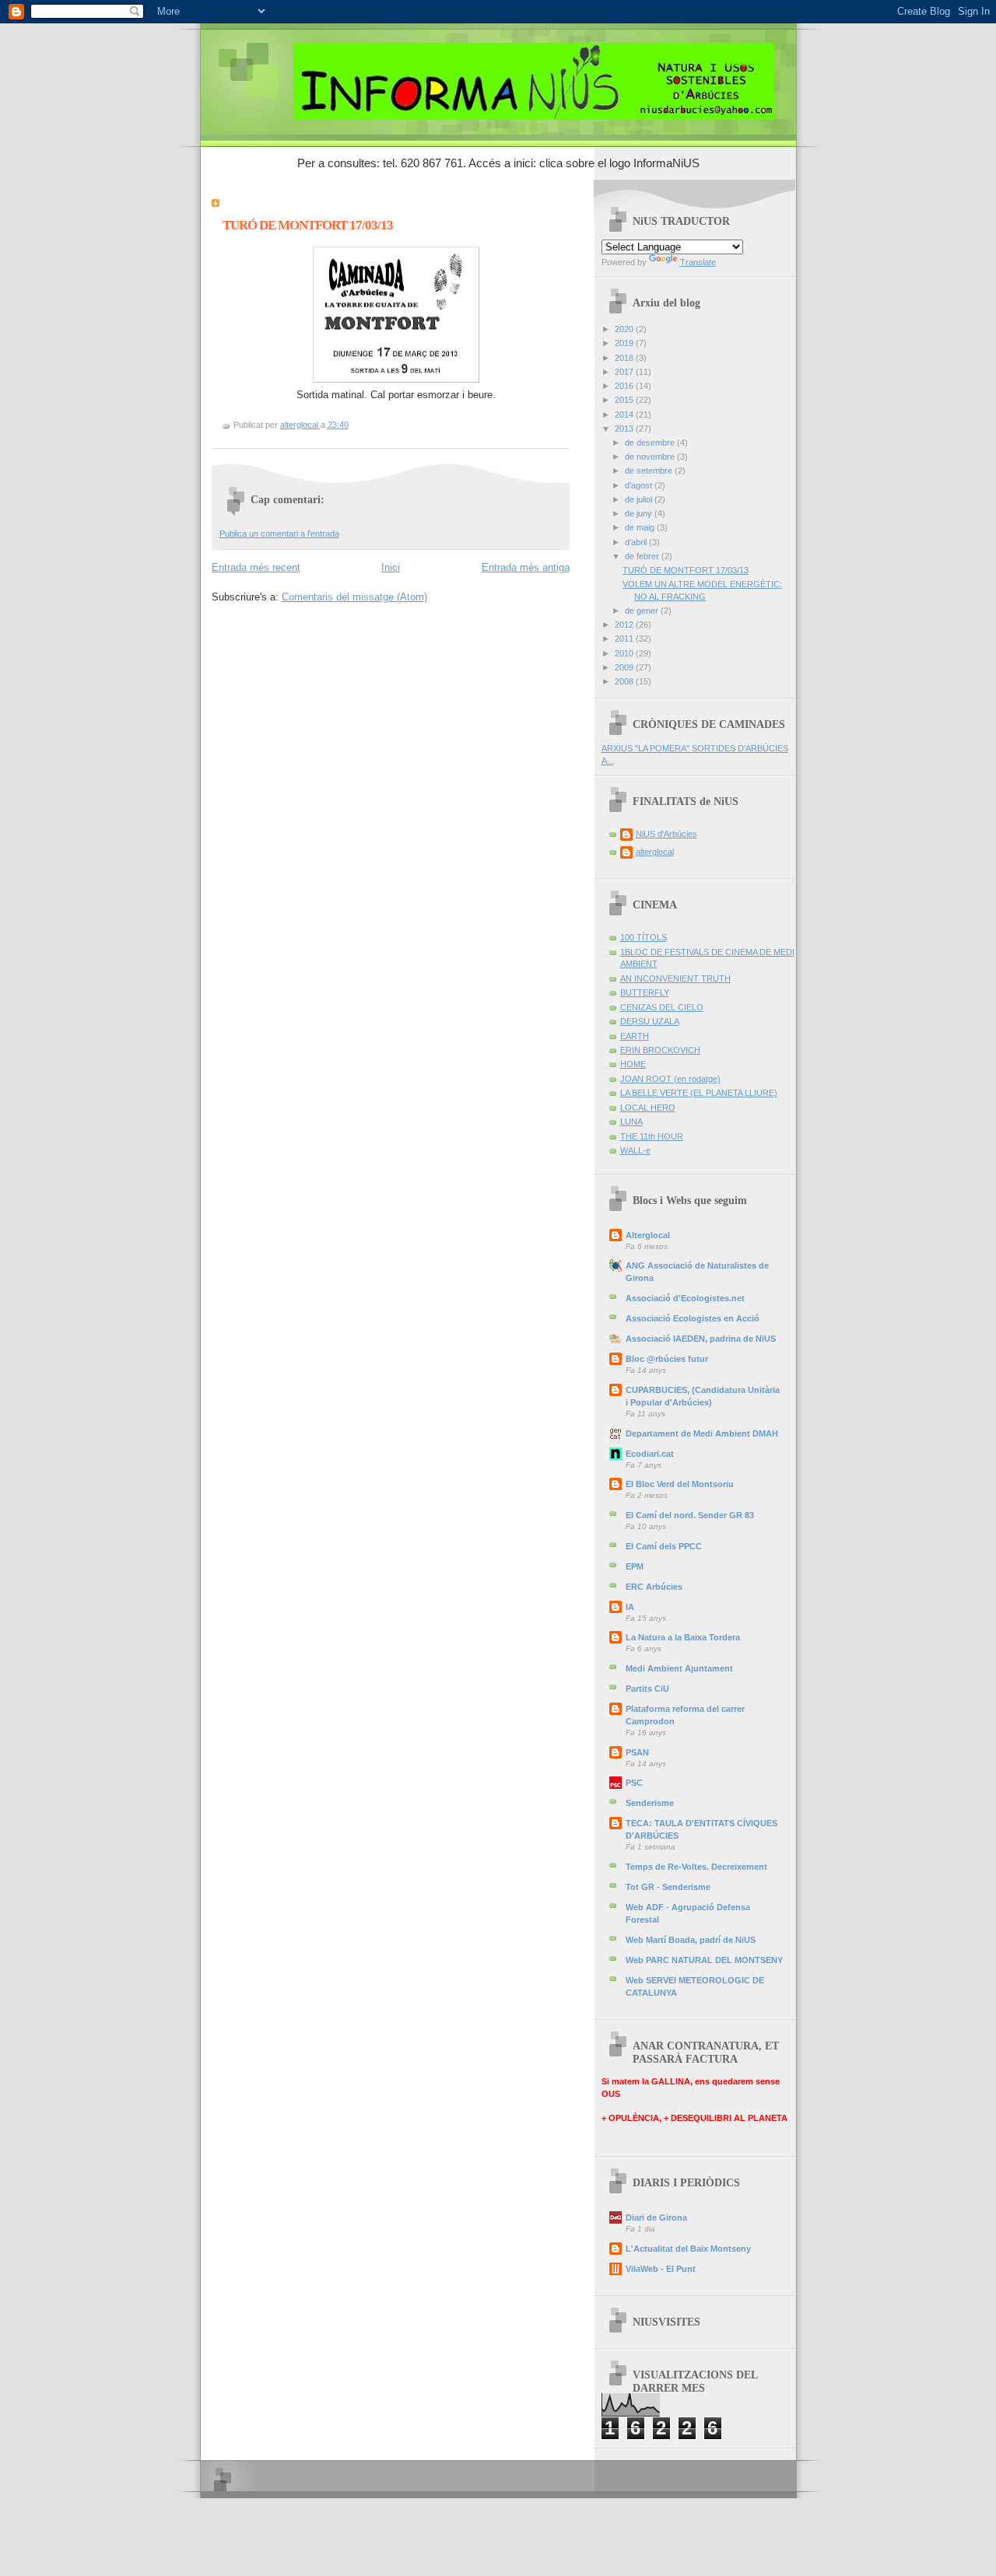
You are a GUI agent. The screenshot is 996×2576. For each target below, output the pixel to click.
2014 (625, 415)
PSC (634, 1783)
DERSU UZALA (650, 1021)
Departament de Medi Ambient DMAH (702, 1433)
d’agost (640, 485)
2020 (625, 329)
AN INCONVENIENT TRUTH (675, 978)
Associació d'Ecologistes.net (685, 1298)
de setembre (650, 471)
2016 (625, 386)
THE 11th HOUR (652, 1136)
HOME (633, 1064)
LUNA (631, 1122)
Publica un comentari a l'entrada (279, 534)
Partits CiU (647, 1689)
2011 (625, 639)
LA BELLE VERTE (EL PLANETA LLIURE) (699, 1093)
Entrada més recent (256, 567)
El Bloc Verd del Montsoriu (680, 1484)
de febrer (643, 556)
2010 (625, 653)
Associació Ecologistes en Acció (693, 1318)
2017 (625, 372)
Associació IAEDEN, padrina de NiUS (701, 1339)
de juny (640, 513)
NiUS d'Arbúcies (666, 834)
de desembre (651, 443)
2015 (625, 400)
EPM (635, 1566)
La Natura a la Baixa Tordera (683, 1637)
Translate (698, 262)
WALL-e (635, 1150)
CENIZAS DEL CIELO (662, 1007)
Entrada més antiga (526, 567)
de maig (641, 527)
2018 (625, 358)
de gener (643, 611)
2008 (625, 681)
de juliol (640, 499)
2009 (625, 667)
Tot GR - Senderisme (668, 1887)
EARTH (635, 1036)
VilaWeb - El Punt (661, 2269)
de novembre (651, 457)
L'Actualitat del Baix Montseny (688, 2249)
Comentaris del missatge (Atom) (354, 597)
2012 (625, 625)
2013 (625, 429)
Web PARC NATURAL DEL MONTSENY (704, 1960)
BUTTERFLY (645, 992)
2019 (625, 343)
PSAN (637, 1752)
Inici (391, 567)
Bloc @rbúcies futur (667, 1359)
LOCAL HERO (648, 1108)
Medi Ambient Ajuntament (679, 1668)
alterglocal (655, 852)
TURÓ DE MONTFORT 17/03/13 (686, 570)
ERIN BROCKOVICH (660, 1050)
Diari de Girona (656, 2217)
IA (630, 1607)
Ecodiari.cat (650, 1454)
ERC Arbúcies (654, 1587)
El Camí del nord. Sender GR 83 (690, 1515)
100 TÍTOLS (644, 937)
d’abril (637, 542)
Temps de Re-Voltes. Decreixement (696, 1867)
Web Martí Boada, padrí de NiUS (691, 1940)
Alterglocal (648, 1235)
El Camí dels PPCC (664, 1546)
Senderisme (650, 1803)
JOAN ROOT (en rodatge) (670, 1079)
